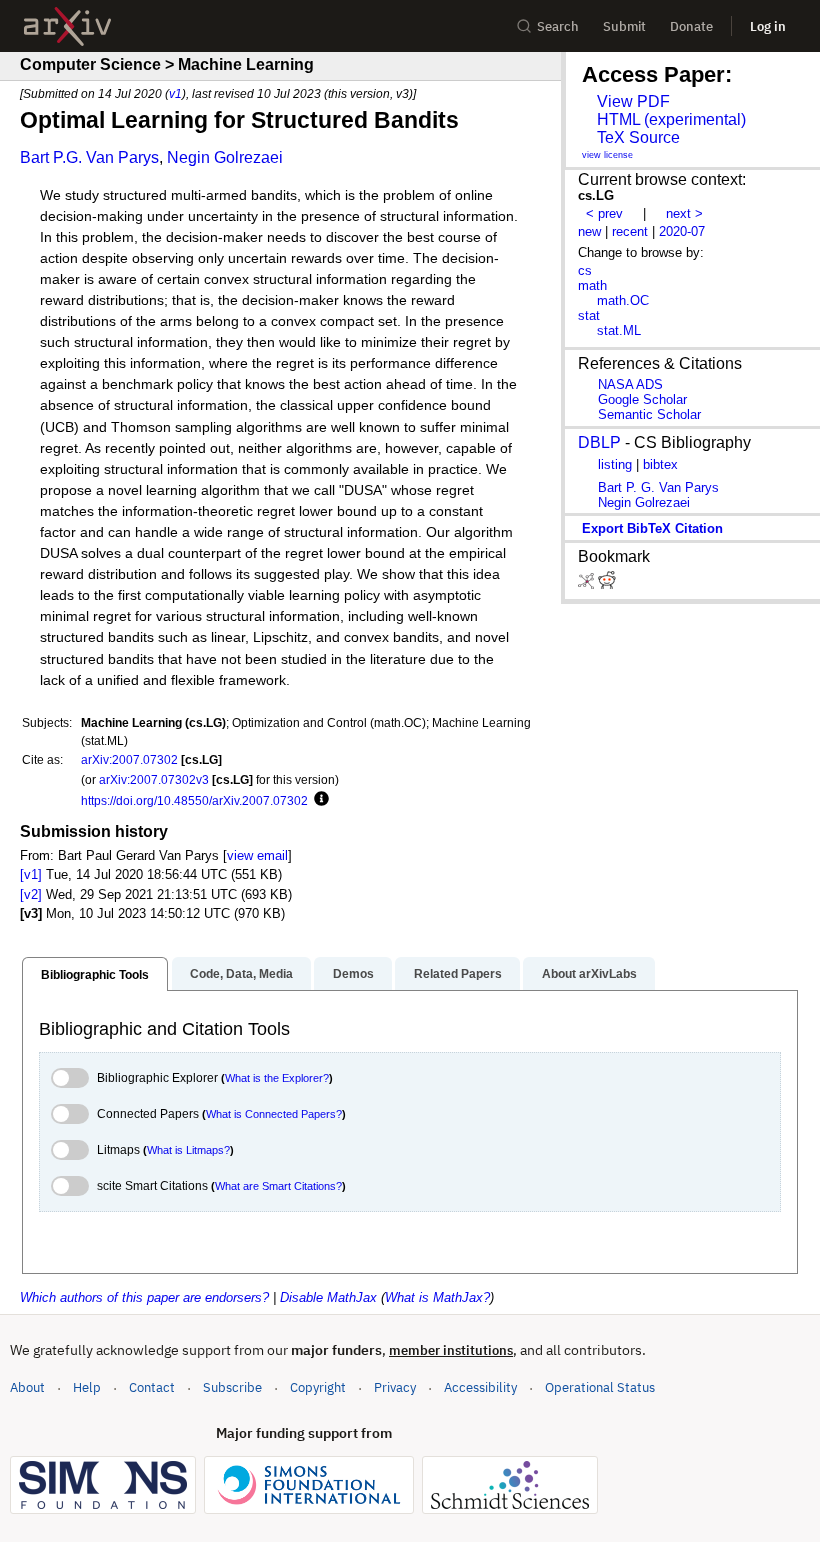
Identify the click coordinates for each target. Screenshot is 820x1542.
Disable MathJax (328, 1297)
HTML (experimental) (671, 119)
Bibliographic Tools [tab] (95, 975)
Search (558, 26)
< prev (604, 213)
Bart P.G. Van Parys (89, 157)
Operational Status (600, 1387)
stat (589, 315)
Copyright (318, 1387)
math (592, 285)
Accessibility (480, 1387)
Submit (624, 26)
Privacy (395, 1387)
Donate (691, 26)
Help (87, 1387)
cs (585, 270)
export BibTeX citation (652, 528)
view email (257, 855)
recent (630, 231)
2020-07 (682, 231)
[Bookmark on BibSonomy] (588, 584)
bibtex (660, 464)
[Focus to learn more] (318, 800)
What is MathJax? (437, 1297)
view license (607, 155)
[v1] (31, 874)
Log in (768, 26)
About (27, 1387)
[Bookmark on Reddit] (607, 584)
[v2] (31, 894)
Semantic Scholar (649, 414)
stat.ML (619, 330)
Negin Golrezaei (225, 157)
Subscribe (232, 1387)
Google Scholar (642, 399)
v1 (175, 93)
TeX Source (638, 137)
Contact (152, 1387)
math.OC (623, 300)
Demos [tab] (353, 974)
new (589, 231)
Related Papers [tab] (458, 974)
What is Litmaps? (188, 1150)
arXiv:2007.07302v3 (154, 779)
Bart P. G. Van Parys (658, 487)
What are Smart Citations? (278, 1186)
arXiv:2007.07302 (129, 759)
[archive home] (67, 26)
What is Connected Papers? (274, 1114)
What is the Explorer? (277, 1078)
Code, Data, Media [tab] (241, 974)
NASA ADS (630, 384)
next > (684, 213)
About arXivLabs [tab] (589, 974)
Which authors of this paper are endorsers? (144, 1297)
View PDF (633, 101)
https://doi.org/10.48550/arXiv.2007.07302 (194, 800)
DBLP (599, 442)
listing (615, 464)
